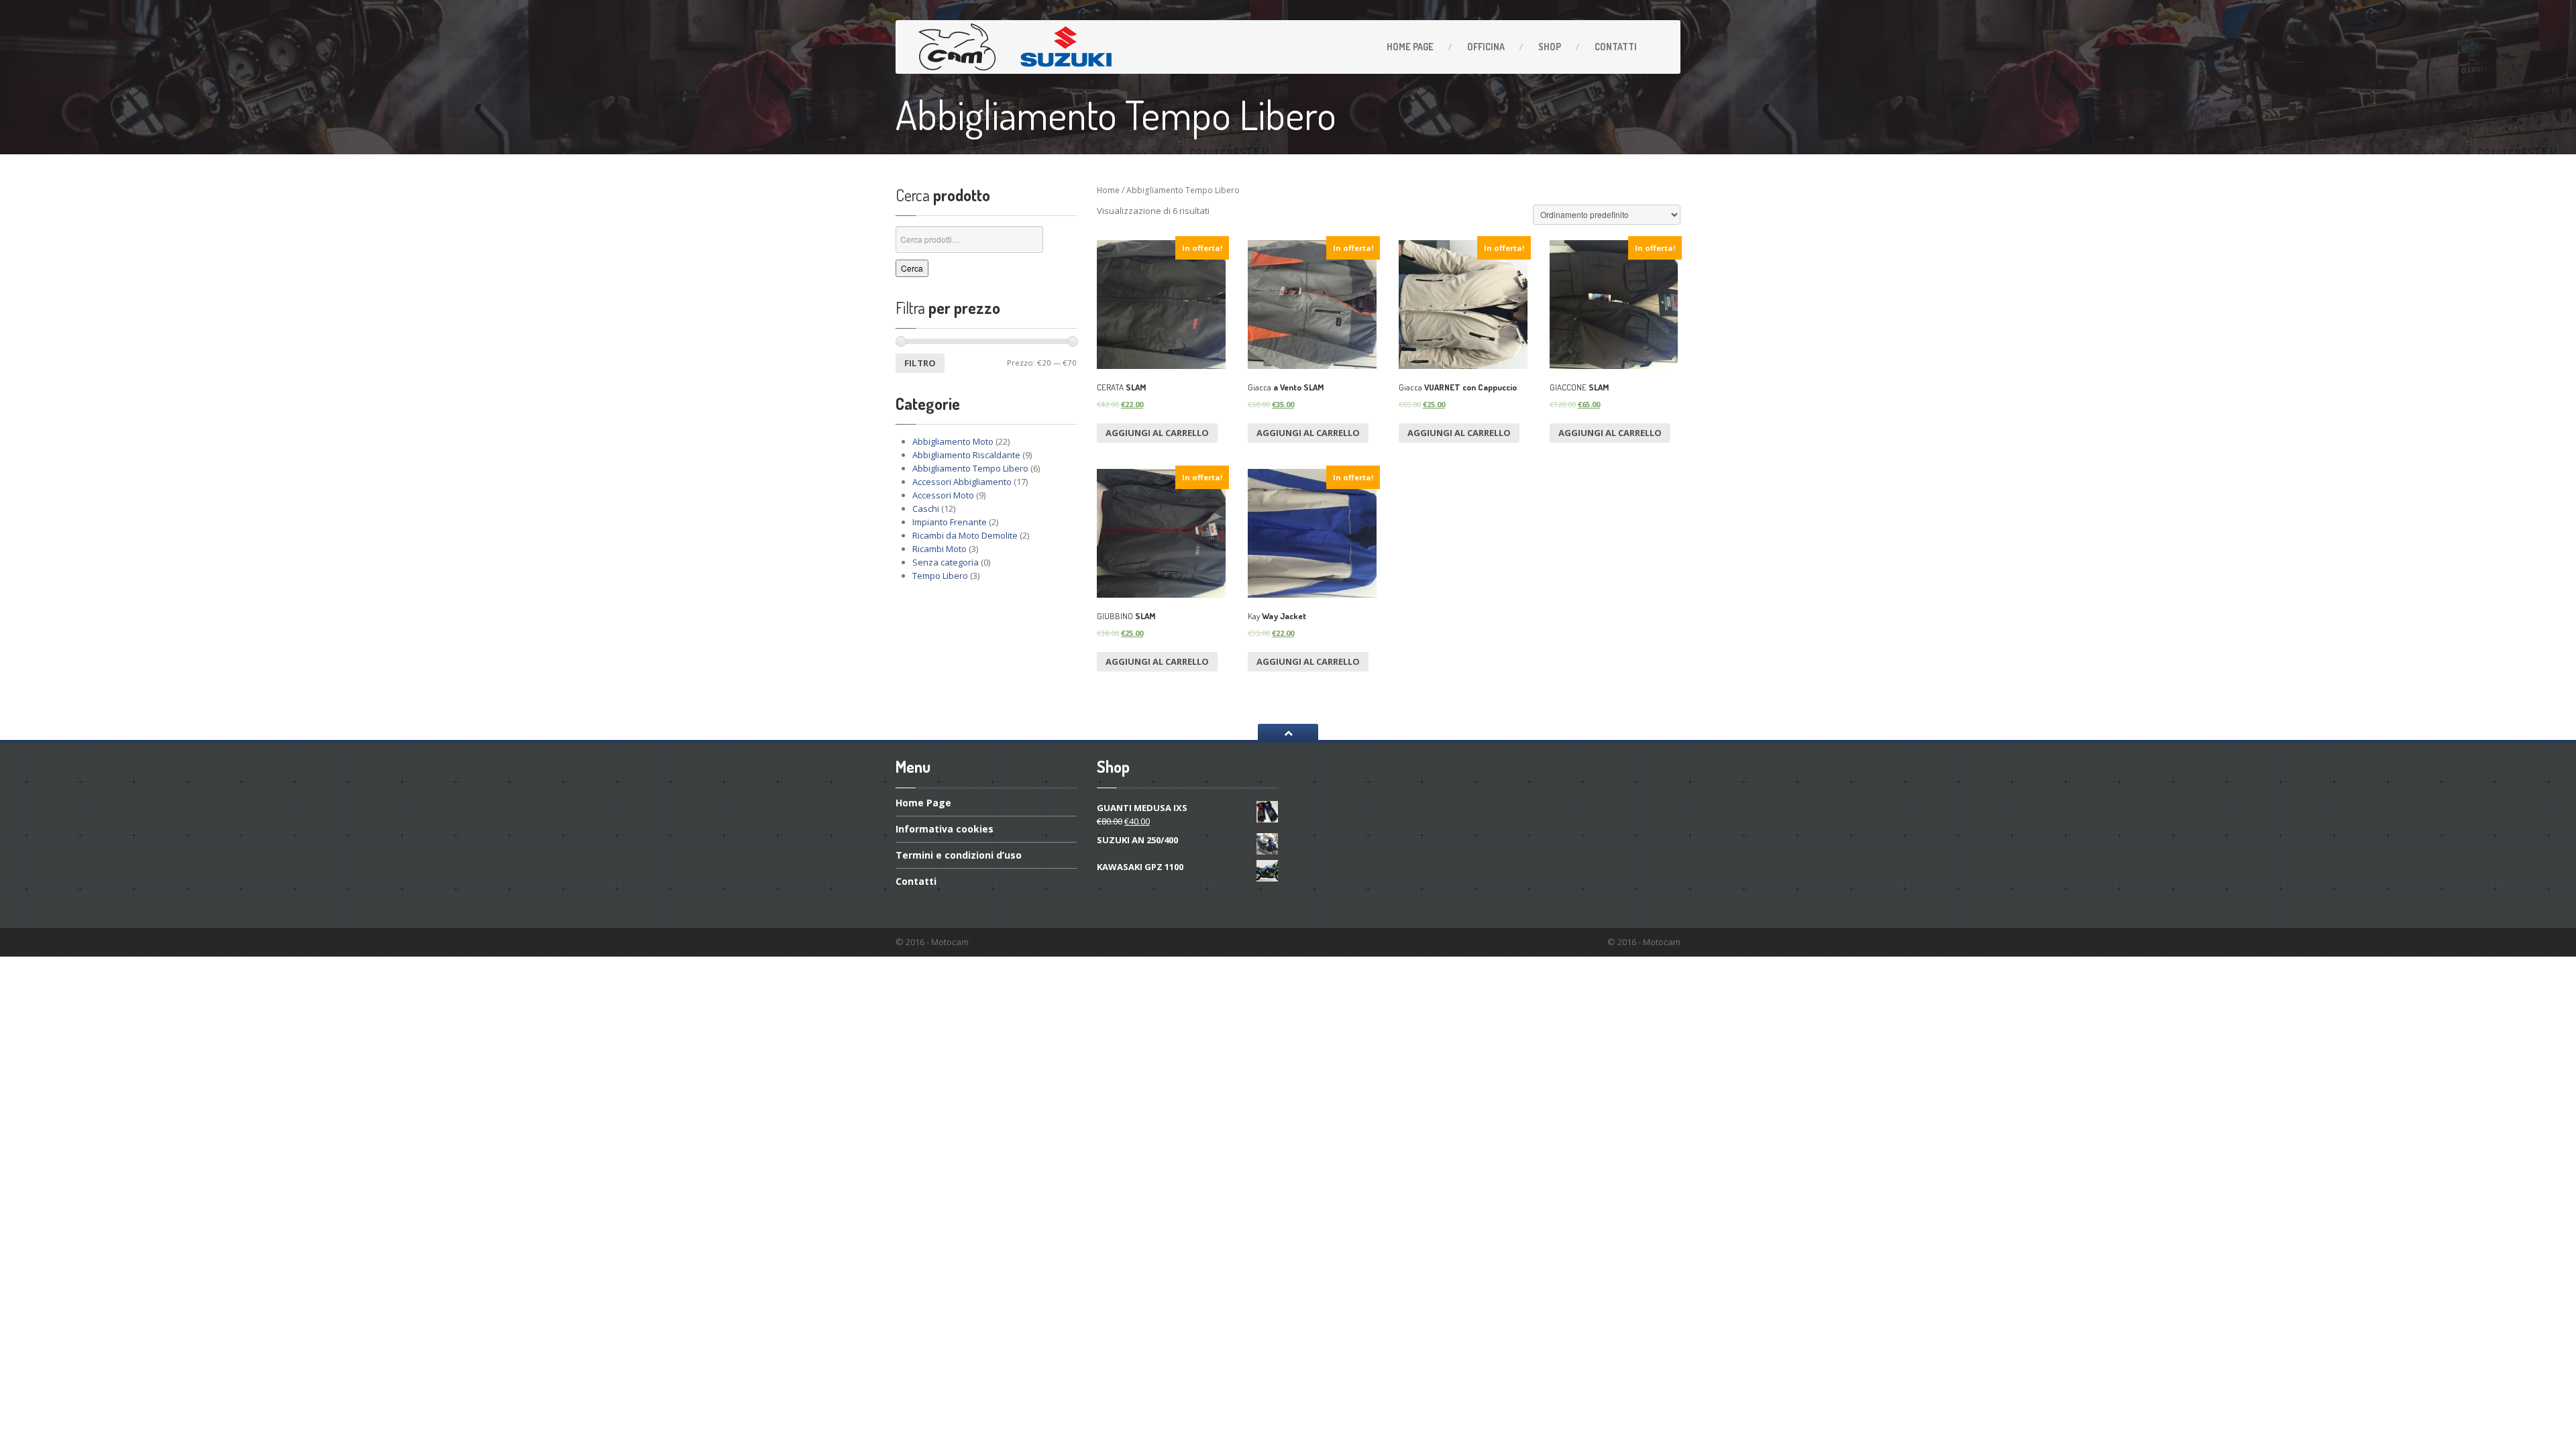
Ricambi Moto (940, 549)
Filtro (920, 363)
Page (1410, 47)
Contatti (1616, 47)
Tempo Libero (940, 576)
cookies (945, 829)
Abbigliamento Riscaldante (966, 455)
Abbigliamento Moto (953, 441)
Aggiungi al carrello (1157, 433)
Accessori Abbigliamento (962, 482)
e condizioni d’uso (959, 855)
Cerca (912, 268)
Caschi (926, 508)
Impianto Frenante (950, 522)
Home (1108, 190)
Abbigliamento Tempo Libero (970, 468)
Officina (1486, 47)
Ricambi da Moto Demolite (965, 535)
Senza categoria (946, 562)
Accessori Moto (943, 495)
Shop (1550, 47)
